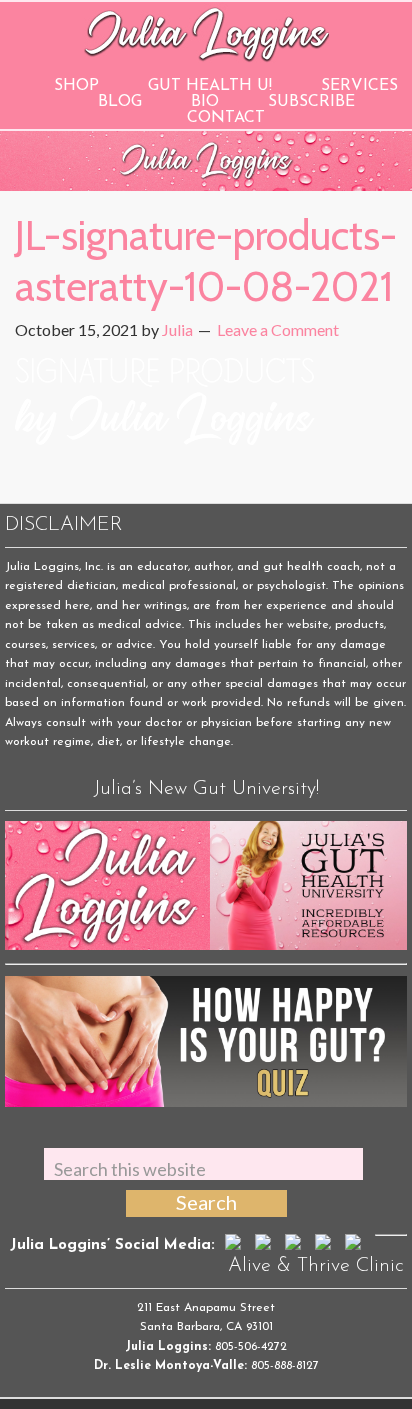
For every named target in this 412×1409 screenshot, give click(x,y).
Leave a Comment (278, 329)
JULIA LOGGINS (206, 32)
